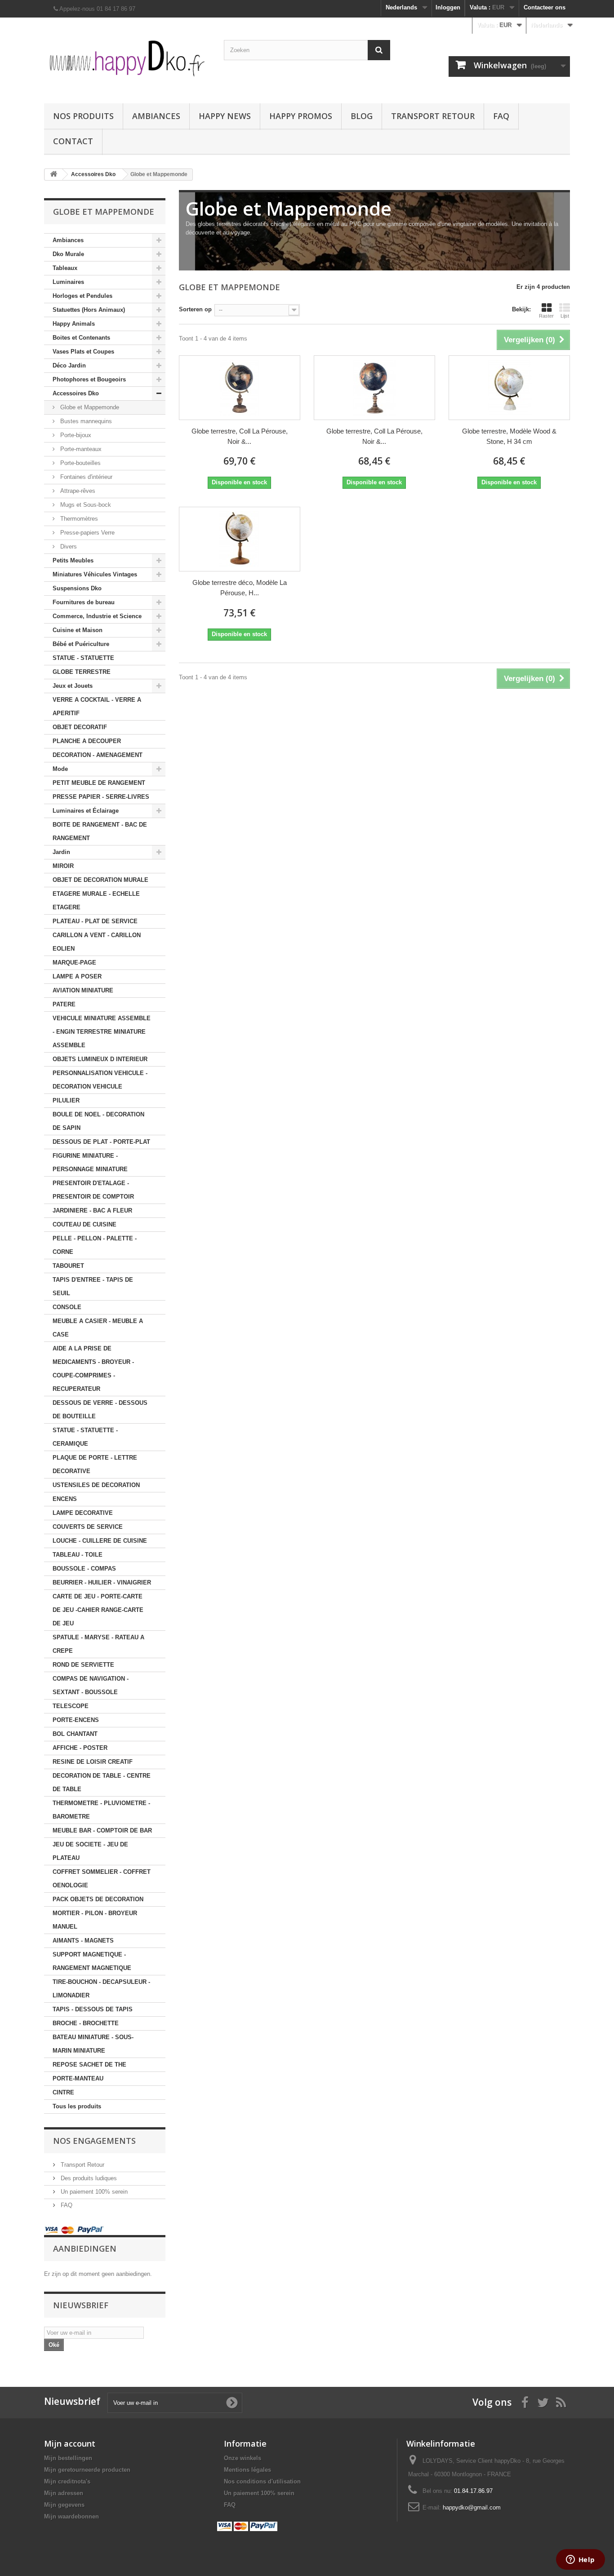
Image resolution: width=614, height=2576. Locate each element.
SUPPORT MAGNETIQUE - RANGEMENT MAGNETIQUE (92, 1961)
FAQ (501, 116)
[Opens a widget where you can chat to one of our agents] (580, 2560)
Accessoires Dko (76, 393)
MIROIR (63, 866)
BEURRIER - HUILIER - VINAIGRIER (102, 1582)
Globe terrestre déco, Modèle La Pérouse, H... (240, 588)
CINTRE (63, 2092)
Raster (546, 316)
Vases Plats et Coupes (83, 352)
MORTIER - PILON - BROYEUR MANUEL (95, 1920)
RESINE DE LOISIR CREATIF (93, 1762)
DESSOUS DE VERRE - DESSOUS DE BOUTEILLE (100, 1410)
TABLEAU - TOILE (78, 1555)
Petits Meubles (73, 560)
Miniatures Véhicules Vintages (95, 574)
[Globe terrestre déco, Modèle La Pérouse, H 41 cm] (240, 539)
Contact (73, 141)
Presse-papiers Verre (87, 533)
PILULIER (66, 1100)
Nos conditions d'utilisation (262, 2481)
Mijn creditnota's (67, 2481)
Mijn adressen (64, 2493)
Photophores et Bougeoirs (89, 379)
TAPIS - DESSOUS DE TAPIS (93, 2009)
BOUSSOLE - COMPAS (84, 1569)
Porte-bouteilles (80, 463)
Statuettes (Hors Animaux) (89, 310)
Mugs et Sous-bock (85, 505)
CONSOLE (67, 1307)
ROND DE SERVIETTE (83, 1665)
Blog (362, 116)
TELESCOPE (71, 1706)
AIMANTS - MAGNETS (83, 1941)
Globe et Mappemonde (89, 407)
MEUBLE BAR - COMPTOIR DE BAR (102, 1830)
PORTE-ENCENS (76, 1720)
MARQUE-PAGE (74, 963)
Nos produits (83, 116)
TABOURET (68, 1266)
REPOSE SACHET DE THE (89, 2065)
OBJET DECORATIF (80, 727)
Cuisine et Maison (78, 630)
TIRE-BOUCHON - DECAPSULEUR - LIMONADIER (101, 1989)
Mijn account (70, 2443)
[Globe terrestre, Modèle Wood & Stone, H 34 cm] (509, 388)
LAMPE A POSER (77, 976)
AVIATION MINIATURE (83, 990)
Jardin (61, 852)
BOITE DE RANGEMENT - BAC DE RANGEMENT (100, 831)
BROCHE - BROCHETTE (86, 2023)
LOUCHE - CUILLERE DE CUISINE (100, 1541)
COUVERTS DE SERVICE (88, 1527)
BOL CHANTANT (75, 1734)
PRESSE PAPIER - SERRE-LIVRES (101, 797)
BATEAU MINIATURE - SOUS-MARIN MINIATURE (93, 2044)
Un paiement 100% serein (93, 2192)
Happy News (225, 116)
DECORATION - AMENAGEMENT (98, 755)
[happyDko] (127, 58)
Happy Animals (74, 324)
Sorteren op (195, 309)
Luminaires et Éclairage (86, 811)
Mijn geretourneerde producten (87, 2470)
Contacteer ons (545, 7)
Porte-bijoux (75, 435)
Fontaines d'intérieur (85, 477)
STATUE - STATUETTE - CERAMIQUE (85, 1437)
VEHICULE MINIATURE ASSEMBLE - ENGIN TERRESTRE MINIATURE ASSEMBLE (102, 1032)
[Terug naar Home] (53, 175)
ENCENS (65, 1499)
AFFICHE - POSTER (80, 1748)
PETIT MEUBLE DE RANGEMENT (99, 783)
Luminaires (68, 282)
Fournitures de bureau (84, 602)
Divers (68, 547)
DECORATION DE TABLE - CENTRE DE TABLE (102, 1782)
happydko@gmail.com (472, 2507)
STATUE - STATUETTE (83, 658)
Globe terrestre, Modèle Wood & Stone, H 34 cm (509, 436)
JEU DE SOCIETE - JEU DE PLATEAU (90, 1851)
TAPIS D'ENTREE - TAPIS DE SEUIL (93, 1286)
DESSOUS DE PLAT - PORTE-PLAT (101, 1142)
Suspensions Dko (77, 588)
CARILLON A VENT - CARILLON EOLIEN (97, 942)
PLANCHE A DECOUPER (87, 741)
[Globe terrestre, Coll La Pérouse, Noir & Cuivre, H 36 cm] (374, 388)
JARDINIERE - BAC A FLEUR (92, 1211)
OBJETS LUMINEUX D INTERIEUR (100, 1059)
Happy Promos (301, 116)
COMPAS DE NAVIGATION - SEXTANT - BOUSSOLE (91, 1685)
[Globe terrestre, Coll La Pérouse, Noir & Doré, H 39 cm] (240, 388)
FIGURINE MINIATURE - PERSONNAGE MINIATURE (90, 1162)
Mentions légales (247, 2470)
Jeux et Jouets (73, 686)
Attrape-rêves (77, 491)
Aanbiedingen (85, 2248)
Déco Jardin (69, 365)
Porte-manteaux (80, 449)
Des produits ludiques (88, 2178)
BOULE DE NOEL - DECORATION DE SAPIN (98, 1121)
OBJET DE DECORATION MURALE (100, 880)
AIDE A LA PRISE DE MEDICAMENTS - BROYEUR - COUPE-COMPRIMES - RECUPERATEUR (93, 1369)
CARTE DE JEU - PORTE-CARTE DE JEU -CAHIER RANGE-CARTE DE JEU (98, 1610)
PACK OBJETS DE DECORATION (98, 1899)
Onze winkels (242, 2458)
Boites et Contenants (81, 338)
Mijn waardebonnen (71, 2516)
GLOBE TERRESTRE (82, 672)
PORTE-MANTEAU (78, 2078)
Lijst (565, 316)
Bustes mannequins (85, 421)
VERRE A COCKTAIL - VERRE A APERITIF (97, 706)
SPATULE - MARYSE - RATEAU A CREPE (98, 1644)
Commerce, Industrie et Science (97, 616)
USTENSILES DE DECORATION (96, 1485)
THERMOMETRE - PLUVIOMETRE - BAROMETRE (101, 1810)
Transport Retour (433, 116)
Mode (60, 769)
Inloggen (448, 7)
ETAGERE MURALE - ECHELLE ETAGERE (96, 901)
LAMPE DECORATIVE (83, 1513)
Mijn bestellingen (68, 2458)
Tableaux (65, 268)
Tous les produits (77, 2106)
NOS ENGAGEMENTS (94, 2141)
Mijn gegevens (64, 2505)
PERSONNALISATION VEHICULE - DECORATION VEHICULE (100, 1080)
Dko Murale (68, 254)
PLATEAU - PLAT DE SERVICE (95, 921)
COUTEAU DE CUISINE (85, 1224)
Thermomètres (78, 519)
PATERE (64, 1004)
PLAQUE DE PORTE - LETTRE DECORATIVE (95, 1464)
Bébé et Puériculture (81, 644)
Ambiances (156, 116)
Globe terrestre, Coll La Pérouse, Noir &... (240, 436)
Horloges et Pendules (82, 296)
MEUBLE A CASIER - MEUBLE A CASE (98, 1328)
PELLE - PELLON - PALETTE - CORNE (95, 1245)
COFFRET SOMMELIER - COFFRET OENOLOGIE (102, 1879)
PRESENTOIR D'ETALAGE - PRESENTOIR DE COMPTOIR (93, 1190)
